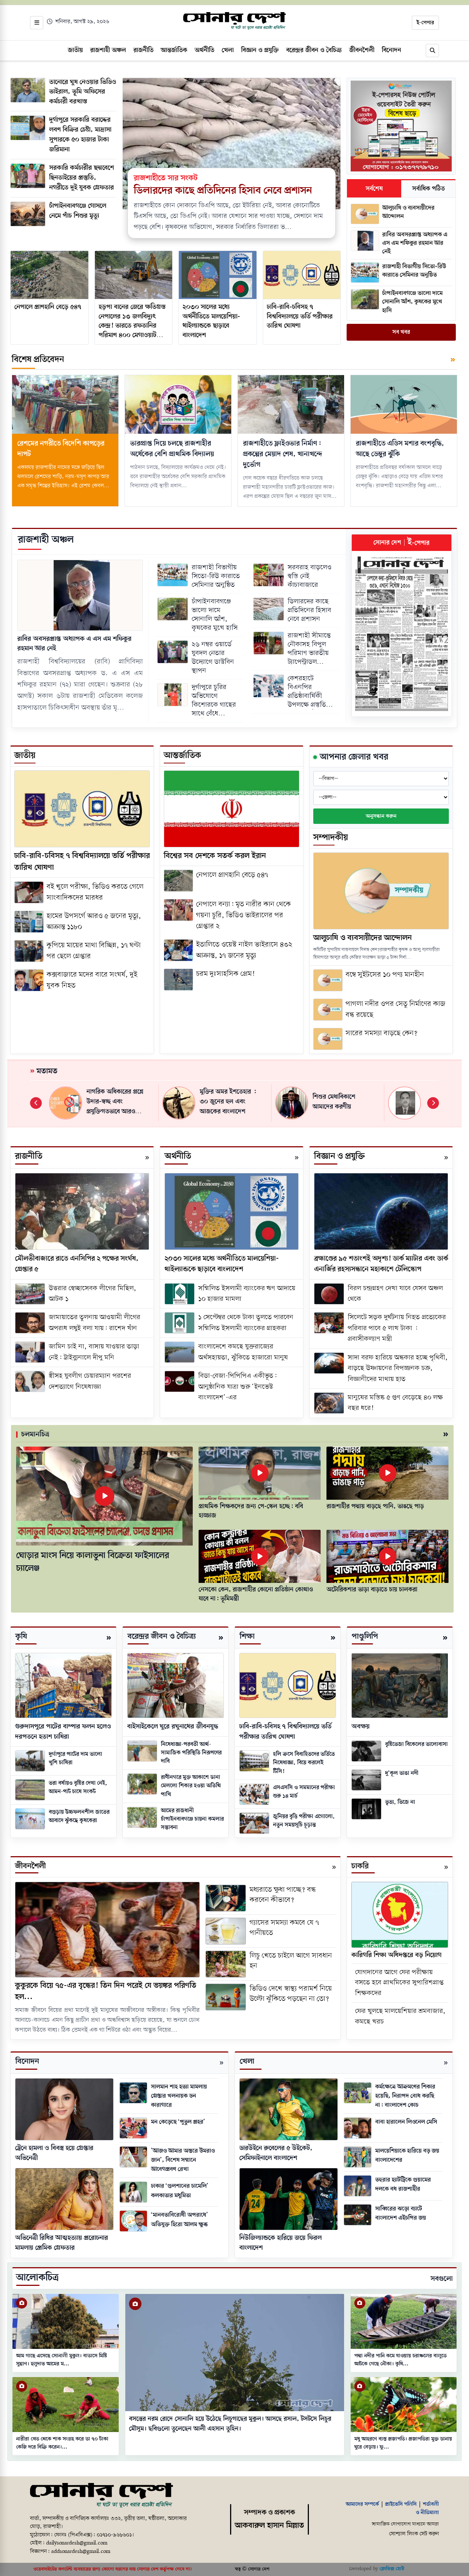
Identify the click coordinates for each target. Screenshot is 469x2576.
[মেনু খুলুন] (37, 23)
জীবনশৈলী (30, 1866)
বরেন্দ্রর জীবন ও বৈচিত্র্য (162, 1637)
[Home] (101, 2496)
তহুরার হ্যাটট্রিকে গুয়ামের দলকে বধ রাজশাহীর (403, 2184)
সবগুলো (442, 2279)
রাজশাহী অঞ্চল (46, 540)
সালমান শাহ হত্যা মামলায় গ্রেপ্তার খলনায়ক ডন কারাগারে (179, 2096)
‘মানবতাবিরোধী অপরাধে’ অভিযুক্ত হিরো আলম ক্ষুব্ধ (180, 2220)
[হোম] (234, 21)
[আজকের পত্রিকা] (402, 634)
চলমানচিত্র (35, 1435)
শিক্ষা (247, 1637)
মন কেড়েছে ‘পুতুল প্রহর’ (178, 2122)
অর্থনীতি (178, 1156)
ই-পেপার (425, 23)
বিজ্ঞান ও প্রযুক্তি (339, 1156)
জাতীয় (25, 756)
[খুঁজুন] (432, 51)
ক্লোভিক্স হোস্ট (392, 2569)
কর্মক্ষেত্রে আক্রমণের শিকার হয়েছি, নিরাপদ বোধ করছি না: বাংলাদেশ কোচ (405, 2096)
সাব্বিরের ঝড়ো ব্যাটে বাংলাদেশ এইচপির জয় (401, 2213)
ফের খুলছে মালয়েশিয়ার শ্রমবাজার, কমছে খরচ (400, 2017)
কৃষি (21, 1637)
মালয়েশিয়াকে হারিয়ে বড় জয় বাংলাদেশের (407, 2155)
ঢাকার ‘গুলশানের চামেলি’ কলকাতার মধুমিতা (180, 2191)
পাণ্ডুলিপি (365, 1637)
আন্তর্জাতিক (182, 756)
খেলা (247, 2061)
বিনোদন (27, 2061)
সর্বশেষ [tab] (374, 189)
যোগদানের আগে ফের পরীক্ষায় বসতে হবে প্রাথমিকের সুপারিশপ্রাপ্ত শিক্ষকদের (399, 1983)
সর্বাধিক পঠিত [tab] (429, 189)
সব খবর (401, 332)
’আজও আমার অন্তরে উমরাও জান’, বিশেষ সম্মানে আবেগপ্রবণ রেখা (183, 2160)
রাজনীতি (29, 1156)
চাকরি (360, 1866)
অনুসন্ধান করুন (381, 816)
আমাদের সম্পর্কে (362, 2504)
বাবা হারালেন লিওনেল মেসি (406, 2122)
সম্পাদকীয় (331, 838)
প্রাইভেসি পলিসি (401, 2504)
